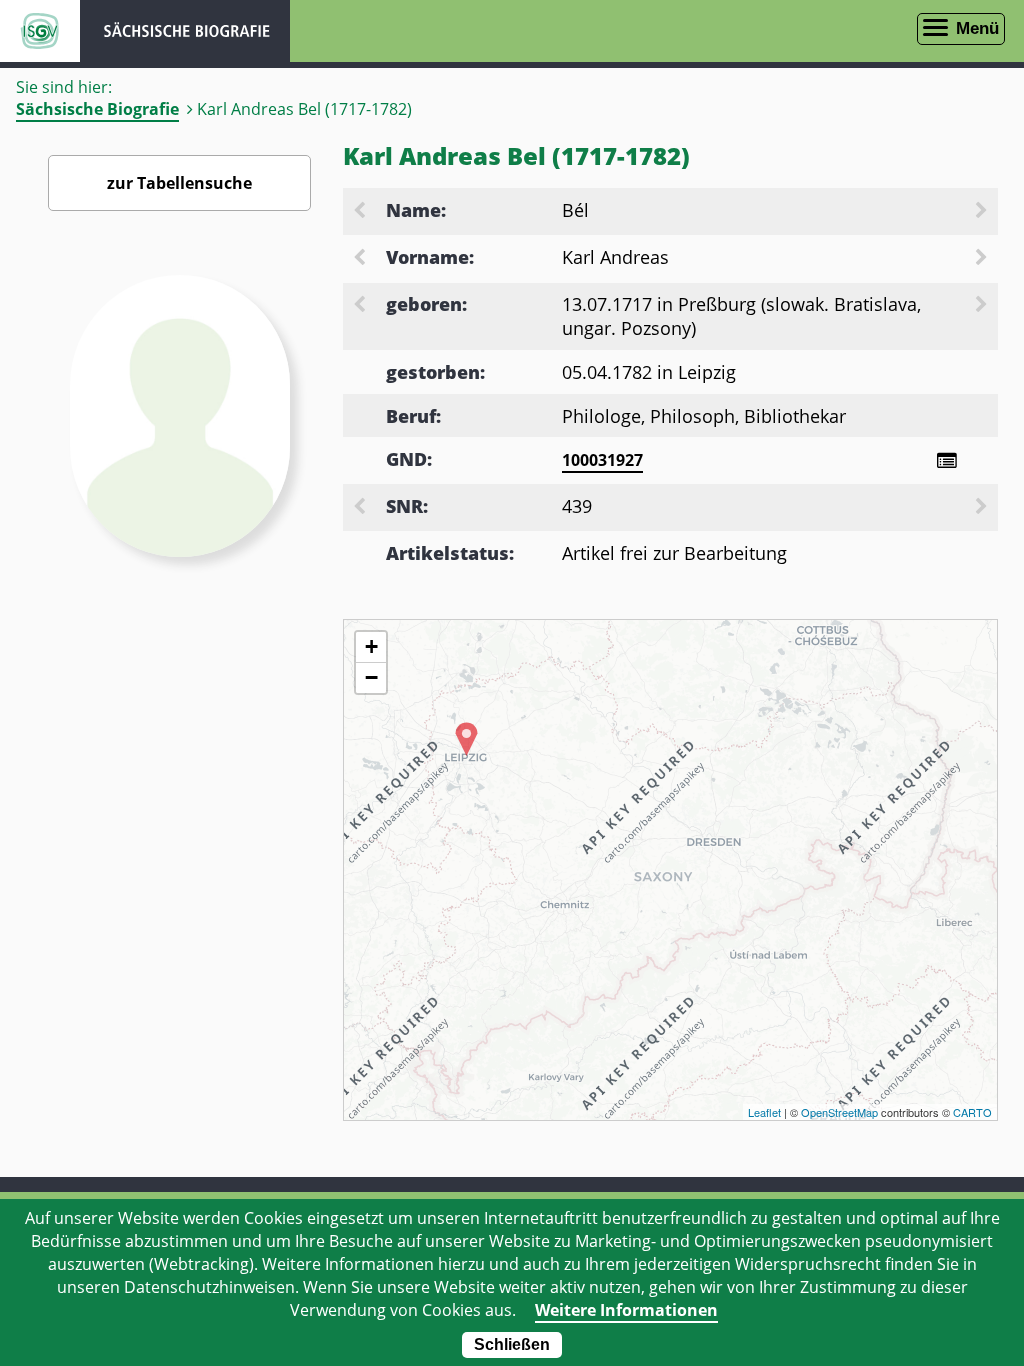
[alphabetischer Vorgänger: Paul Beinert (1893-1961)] (361, 212)
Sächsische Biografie (97, 109)
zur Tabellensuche (179, 183)
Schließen (512, 1344)
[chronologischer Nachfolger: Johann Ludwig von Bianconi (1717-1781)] (983, 306)
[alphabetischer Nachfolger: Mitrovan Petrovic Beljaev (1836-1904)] (983, 212)
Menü (977, 28)
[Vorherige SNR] (361, 508)
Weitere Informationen (626, 1310)
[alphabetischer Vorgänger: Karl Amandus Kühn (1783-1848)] (361, 259)
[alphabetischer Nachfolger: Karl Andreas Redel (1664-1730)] (983, 259)
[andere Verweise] (946, 460)
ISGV (40, 31)
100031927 (602, 460)
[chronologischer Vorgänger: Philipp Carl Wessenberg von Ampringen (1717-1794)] (361, 306)
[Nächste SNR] (983, 508)
